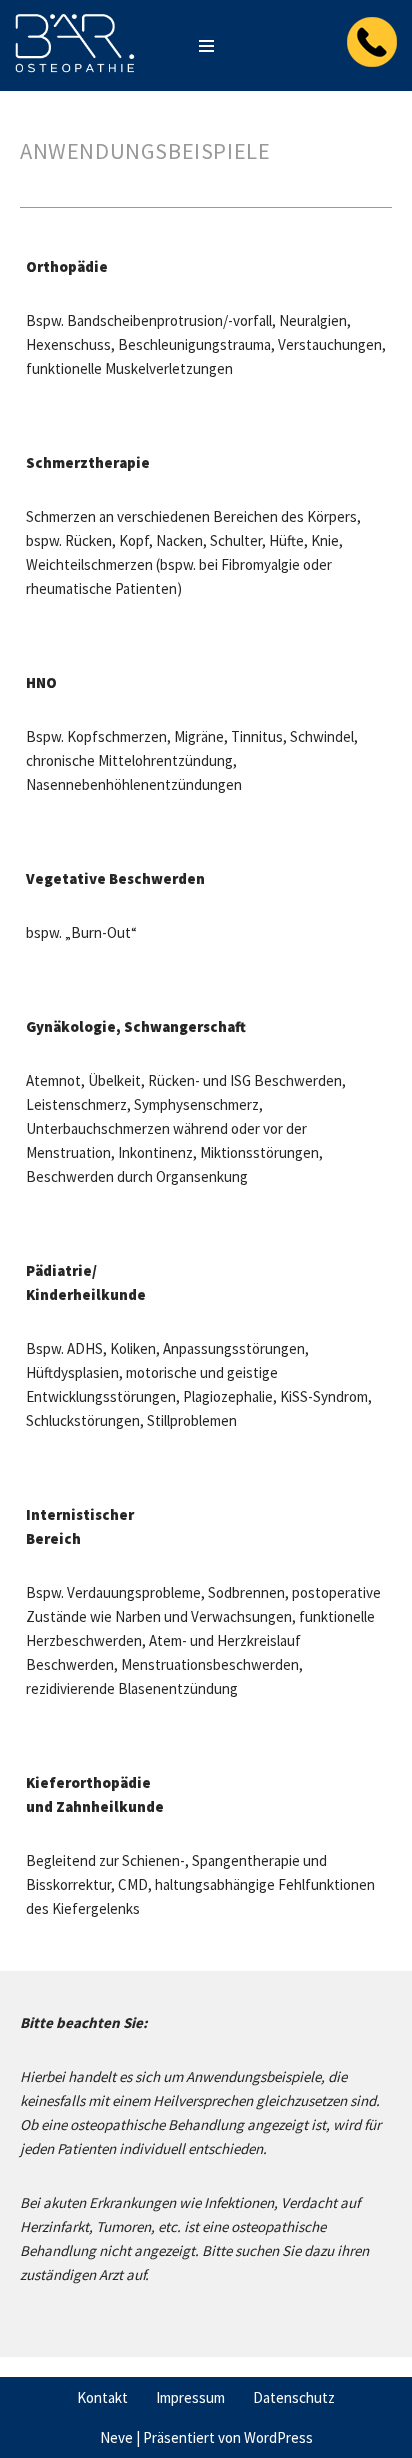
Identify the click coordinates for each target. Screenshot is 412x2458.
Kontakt (102, 2397)
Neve (116, 2437)
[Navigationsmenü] (206, 46)
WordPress (278, 2437)
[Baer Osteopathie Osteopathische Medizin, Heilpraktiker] (75, 45)
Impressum (190, 2397)
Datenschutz (294, 2397)
